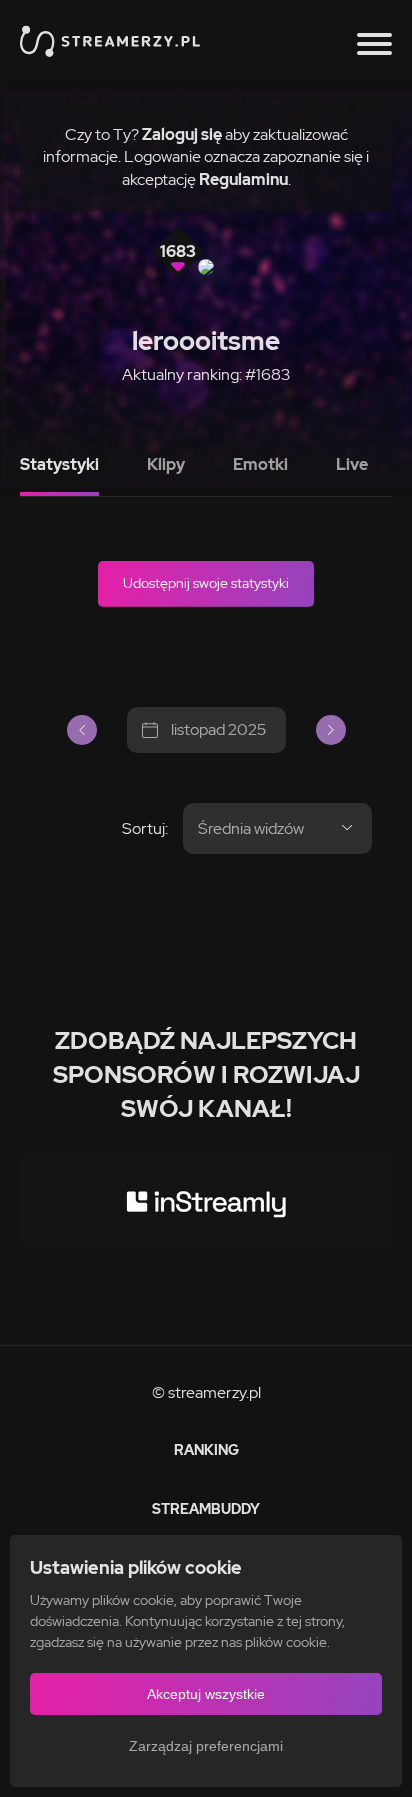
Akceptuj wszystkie (206, 1694)
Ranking (206, 1450)
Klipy (166, 464)
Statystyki (59, 464)
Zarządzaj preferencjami (206, 1746)
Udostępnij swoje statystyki (206, 583)
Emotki (260, 464)
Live (352, 464)
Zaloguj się (182, 134)
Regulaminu (243, 179)
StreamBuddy (206, 1509)
